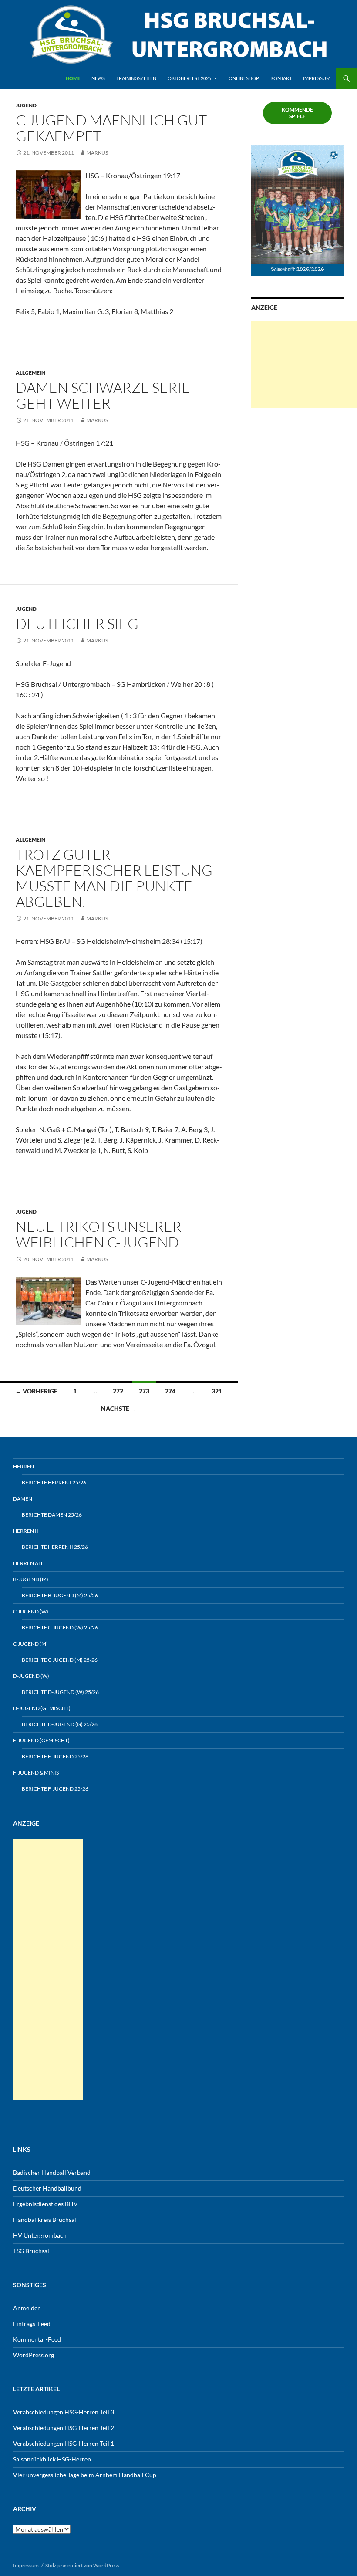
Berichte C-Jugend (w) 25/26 (60, 1628)
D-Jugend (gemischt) (42, 1708)
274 (170, 1391)
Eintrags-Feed (32, 2324)
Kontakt (281, 78)
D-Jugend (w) (31, 1676)
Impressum (317, 78)
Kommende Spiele (297, 113)
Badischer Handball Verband (52, 2172)
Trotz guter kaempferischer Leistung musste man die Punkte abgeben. (114, 878)
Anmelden (27, 2308)
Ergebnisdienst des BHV (45, 2204)
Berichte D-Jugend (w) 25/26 (60, 1692)
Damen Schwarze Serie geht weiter (103, 395)
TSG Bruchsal (31, 2251)
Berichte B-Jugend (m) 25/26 (60, 1595)
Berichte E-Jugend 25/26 (55, 1756)
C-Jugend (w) (31, 1611)
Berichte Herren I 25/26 (54, 1482)
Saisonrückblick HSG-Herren (52, 2459)
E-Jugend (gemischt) (41, 1740)
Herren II (26, 1531)
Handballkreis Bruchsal (45, 2219)
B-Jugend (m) (31, 1579)
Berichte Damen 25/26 (52, 1515)
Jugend (26, 105)
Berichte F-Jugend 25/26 (55, 1789)
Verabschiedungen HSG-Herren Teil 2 (64, 2428)
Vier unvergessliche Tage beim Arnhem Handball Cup (85, 2475)
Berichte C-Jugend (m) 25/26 (60, 1660)
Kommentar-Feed (37, 2339)
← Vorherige (36, 1391)
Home (73, 78)
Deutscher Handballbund (47, 2188)
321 (217, 1391)
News (98, 78)
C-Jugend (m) (30, 1644)
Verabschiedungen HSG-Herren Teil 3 (64, 2412)
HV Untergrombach (40, 2235)
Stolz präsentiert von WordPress (82, 2565)
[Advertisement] (304, 364)
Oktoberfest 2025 (189, 78)
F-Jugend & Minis (36, 1773)
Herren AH (28, 1563)
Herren (24, 1466)
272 (118, 1391)
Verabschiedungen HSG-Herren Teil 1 (64, 2443)
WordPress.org (34, 2355)
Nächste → (119, 1408)
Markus (97, 153)
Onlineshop (244, 78)
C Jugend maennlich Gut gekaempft (111, 128)
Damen (23, 1499)
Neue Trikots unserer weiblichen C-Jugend (99, 1234)
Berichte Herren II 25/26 (55, 1547)
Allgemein (30, 373)
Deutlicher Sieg (77, 624)
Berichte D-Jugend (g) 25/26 (60, 1724)
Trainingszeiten (136, 78)
